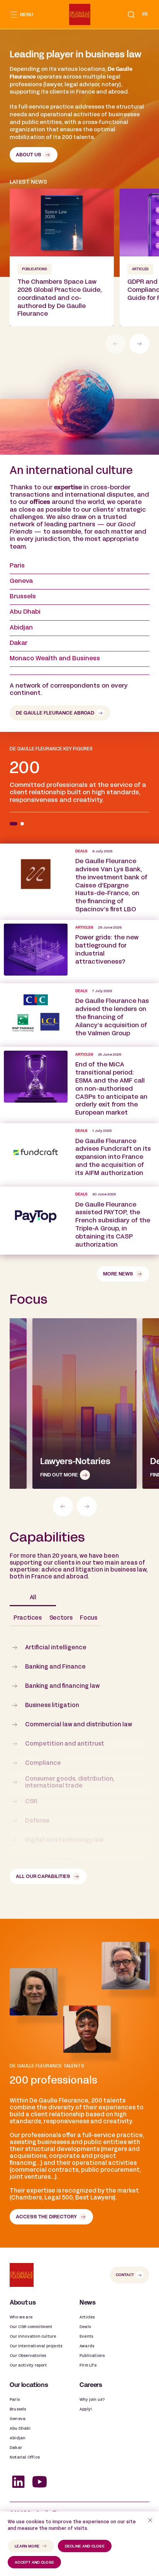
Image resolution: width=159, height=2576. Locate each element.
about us (29, 155)
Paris (17, 566)
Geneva (21, 581)
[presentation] (139, 344)
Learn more (27, 2547)
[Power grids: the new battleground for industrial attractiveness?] (79, 952)
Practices (28, 1618)
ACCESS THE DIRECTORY (46, 2217)
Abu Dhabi (25, 612)
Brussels (23, 597)
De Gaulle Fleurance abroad (55, 713)
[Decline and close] (150, 2520)
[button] (131, 15)
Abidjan (21, 628)
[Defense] (85, 1403)
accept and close (34, 2563)
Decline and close (85, 2547)
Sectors (61, 1618)
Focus (88, 1618)
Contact (125, 2275)
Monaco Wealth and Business (55, 659)
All (33, 1598)
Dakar (19, 643)
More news (118, 1274)
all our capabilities (43, 1877)
